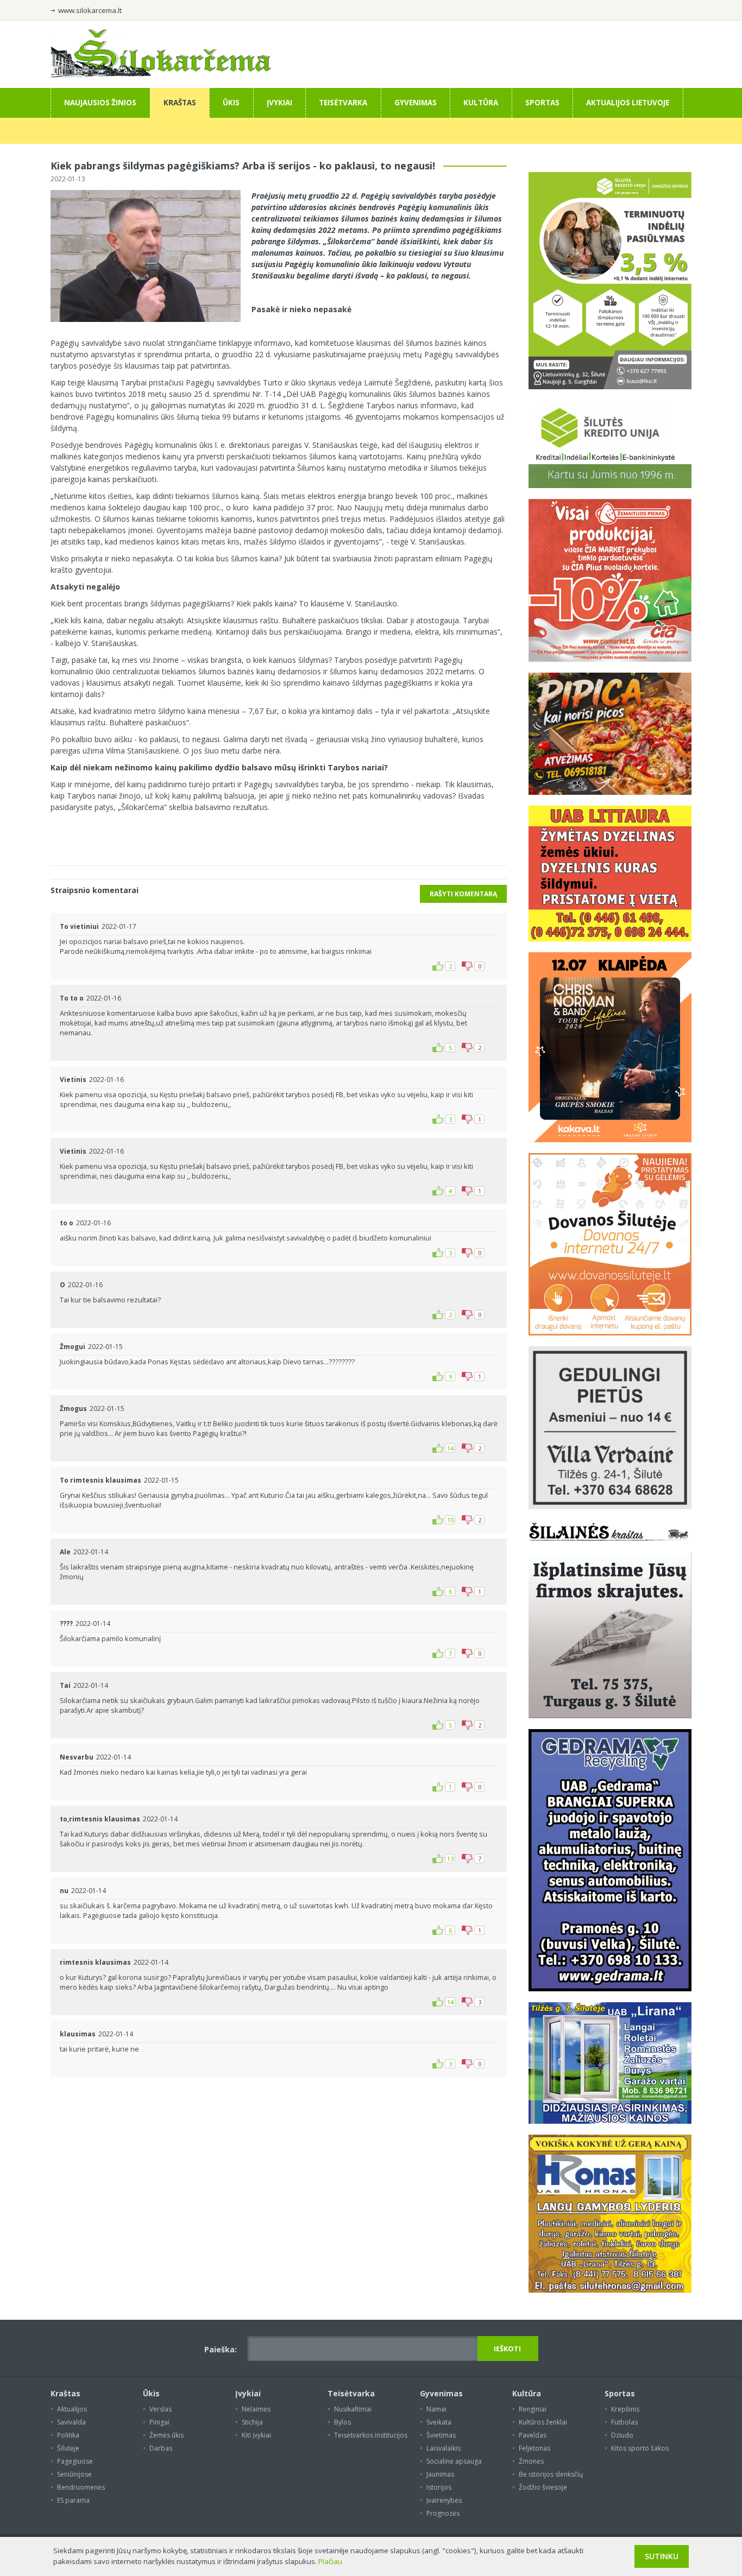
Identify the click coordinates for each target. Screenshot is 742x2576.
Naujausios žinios (100, 103)
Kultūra (481, 103)
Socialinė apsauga (454, 2461)
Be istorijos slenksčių (551, 2474)
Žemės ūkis (166, 2435)
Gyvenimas (416, 103)
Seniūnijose (74, 2474)
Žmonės (531, 2461)
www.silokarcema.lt (90, 10)
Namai (436, 2409)
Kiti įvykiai (256, 2435)
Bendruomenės (81, 2487)
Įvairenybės (444, 2500)
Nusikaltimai (353, 2409)
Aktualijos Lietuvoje (628, 103)
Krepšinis (625, 2409)
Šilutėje (68, 2448)
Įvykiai (279, 103)
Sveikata (439, 2422)
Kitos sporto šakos (640, 2448)
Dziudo (622, 2435)
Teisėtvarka (343, 103)
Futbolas (624, 2422)
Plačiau (330, 2561)
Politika (68, 2435)
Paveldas (533, 2435)
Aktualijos (72, 2409)
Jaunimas (440, 2474)
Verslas (161, 2409)
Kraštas (180, 103)
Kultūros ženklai (543, 2422)
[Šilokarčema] (161, 75)
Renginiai (533, 2409)
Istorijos (439, 2487)
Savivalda (71, 2422)
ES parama (73, 2500)
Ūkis (231, 103)
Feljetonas (535, 2448)
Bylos (342, 2422)
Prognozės (443, 2513)
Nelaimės (256, 2409)
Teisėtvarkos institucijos (371, 2435)
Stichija (252, 2422)
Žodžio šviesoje (543, 2487)
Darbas (161, 2448)
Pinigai (159, 2422)
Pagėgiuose (75, 2461)
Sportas (542, 103)
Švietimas (441, 2435)
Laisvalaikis (444, 2448)
